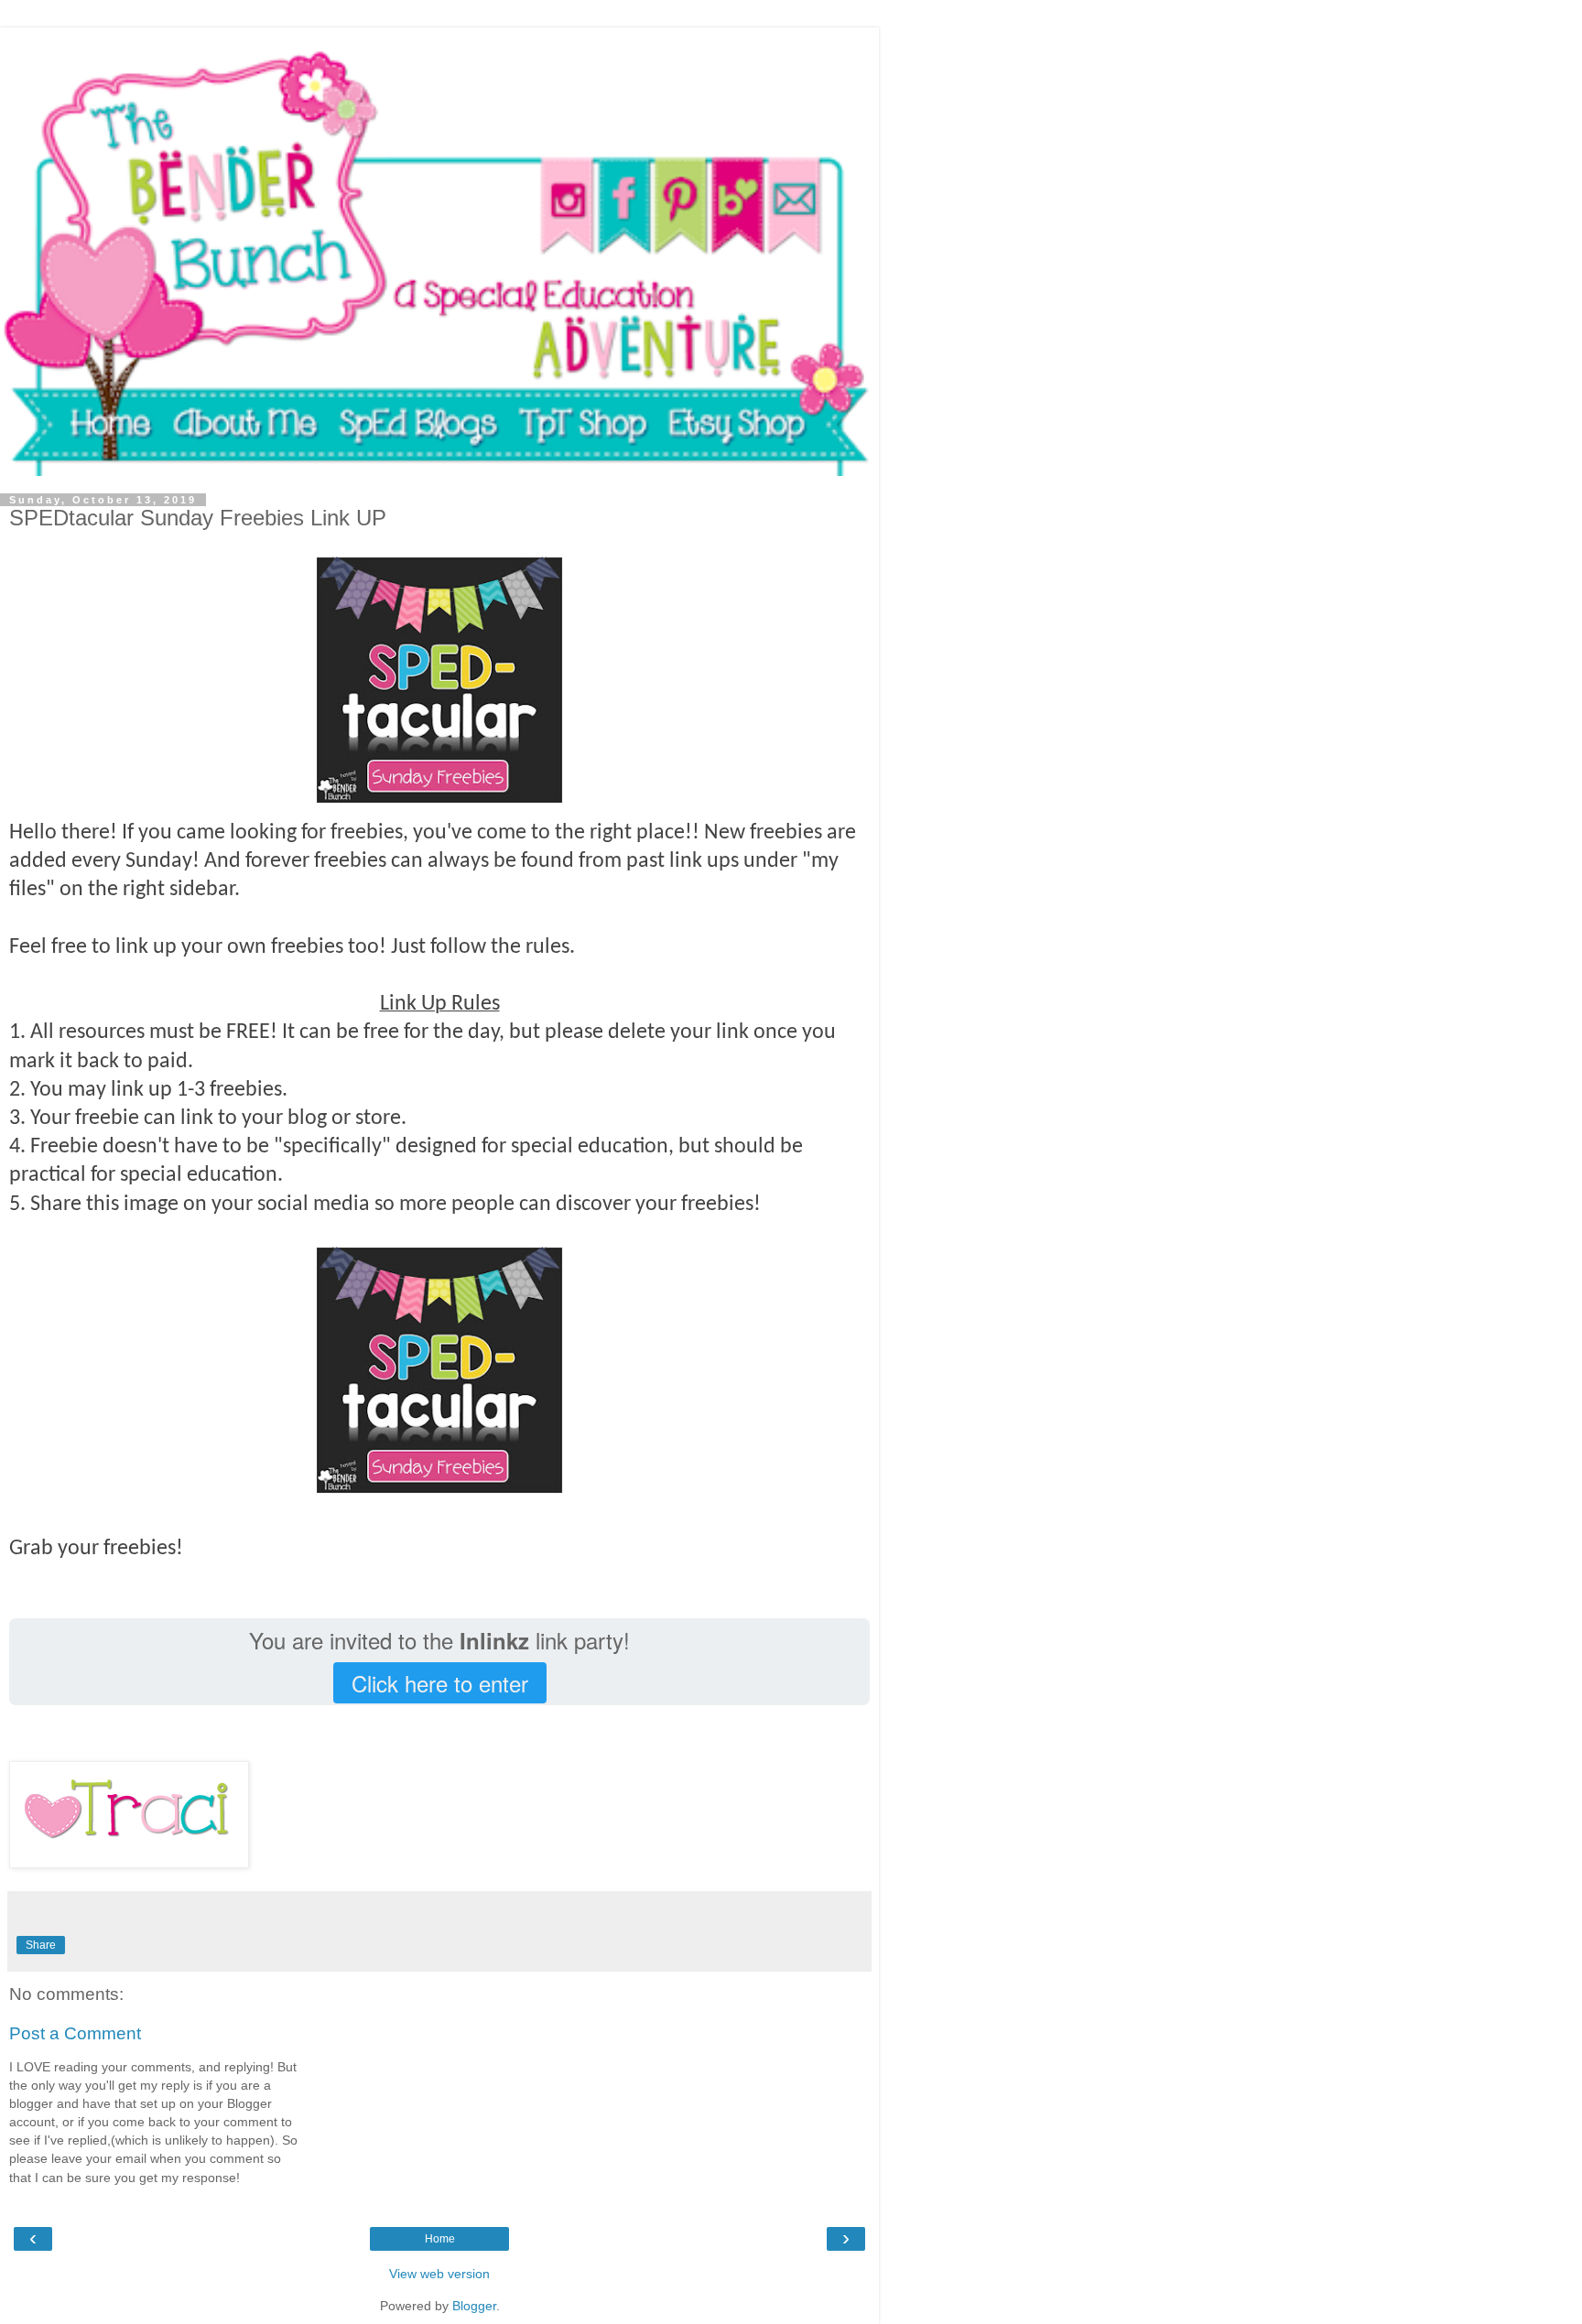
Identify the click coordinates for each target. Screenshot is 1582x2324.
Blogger (474, 2306)
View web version (439, 2274)
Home (440, 2239)
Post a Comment (75, 2033)
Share (41, 1945)
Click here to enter (440, 1683)
